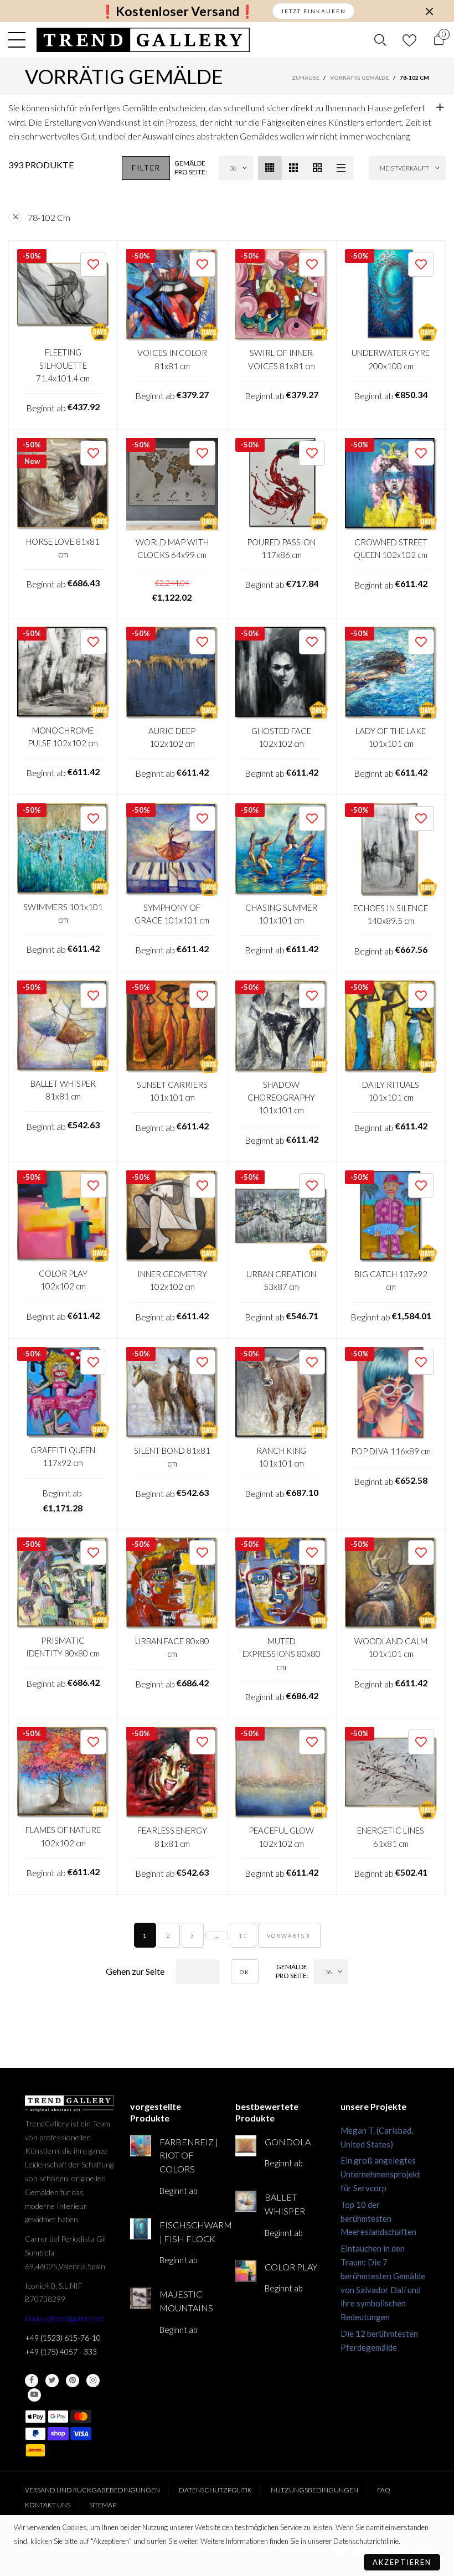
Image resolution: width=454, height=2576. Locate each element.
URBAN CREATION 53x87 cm (281, 1280)
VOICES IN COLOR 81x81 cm (172, 359)
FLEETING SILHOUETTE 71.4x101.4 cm (63, 365)
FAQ (384, 2490)
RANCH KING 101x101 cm (281, 1457)
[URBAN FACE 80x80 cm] (172, 1584)
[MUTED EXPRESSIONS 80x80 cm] (282, 1584)
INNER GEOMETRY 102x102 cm (172, 1280)
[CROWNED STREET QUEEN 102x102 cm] (391, 484)
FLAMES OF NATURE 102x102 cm (63, 1836)
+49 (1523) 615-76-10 (63, 2338)
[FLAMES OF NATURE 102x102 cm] (63, 1773)
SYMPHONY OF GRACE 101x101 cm (172, 914)
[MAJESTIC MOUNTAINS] (141, 2298)
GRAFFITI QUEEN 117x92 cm (63, 1456)
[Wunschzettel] (409, 40)
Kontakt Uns (48, 2505)
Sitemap (103, 2505)
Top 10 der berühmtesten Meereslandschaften (378, 2218)
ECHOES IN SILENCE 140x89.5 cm (391, 914)
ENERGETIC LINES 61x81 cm (391, 1837)
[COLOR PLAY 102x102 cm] (63, 1216)
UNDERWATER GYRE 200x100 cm (391, 359)
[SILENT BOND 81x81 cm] (172, 1393)
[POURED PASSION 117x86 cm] (282, 484)
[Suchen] (380, 40)
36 (233, 168)
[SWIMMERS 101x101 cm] (63, 849)
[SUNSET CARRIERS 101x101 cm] (172, 1027)
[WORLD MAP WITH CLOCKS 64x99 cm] (172, 484)
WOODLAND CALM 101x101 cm (391, 1647)
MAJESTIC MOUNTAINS (186, 2301)
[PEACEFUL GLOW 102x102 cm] (282, 1773)
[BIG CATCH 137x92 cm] (391, 1217)
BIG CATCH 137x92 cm (391, 1280)
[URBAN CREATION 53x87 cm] (282, 1217)
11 (243, 1935)
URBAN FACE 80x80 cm (172, 1647)
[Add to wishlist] (93, 264)
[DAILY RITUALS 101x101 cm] (391, 1027)
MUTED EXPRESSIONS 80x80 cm (282, 1654)
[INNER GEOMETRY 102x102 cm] (172, 1217)
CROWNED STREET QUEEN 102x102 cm (391, 548)
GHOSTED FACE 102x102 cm (281, 737)
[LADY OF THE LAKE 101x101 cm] (391, 673)
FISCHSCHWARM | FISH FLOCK (189, 2232)
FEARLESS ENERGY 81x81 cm (172, 1837)
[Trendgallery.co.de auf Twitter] (52, 2381)
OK (245, 1972)
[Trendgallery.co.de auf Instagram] (93, 2381)
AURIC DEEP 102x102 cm (172, 737)
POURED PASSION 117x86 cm (281, 548)
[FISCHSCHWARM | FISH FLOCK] (141, 2229)
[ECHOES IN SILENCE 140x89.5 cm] (391, 850)
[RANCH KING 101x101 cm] (282, 1393)
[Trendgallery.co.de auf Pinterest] (73, 2381)
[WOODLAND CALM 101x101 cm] (391, 1584)
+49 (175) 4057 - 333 (61, 2352)
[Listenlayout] (341, 168)
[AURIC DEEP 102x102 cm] (172, 673)
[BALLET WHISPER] (246, 2201)
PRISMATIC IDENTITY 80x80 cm (63, 1647)
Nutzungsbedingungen (314, 2490)
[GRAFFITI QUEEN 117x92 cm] (63, 1393)
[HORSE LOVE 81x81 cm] (63, 484)
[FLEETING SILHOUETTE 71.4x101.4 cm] (63, 295)
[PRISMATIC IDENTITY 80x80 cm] (63, 1583)
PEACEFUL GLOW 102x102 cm (281, 1837)
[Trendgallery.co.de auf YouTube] (34, 2395)
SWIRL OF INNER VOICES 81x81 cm (282, 359)
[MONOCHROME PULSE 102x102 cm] (63, 673)
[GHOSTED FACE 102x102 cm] (282, 673)
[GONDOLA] (246, 2146)
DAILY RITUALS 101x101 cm (391, 1091)
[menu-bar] (20, 40)
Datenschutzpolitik (215, 2490)
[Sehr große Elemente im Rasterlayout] (318, 168)
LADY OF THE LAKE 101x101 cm (391, 737)
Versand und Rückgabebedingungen (92, 2490)
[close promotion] (429, 11)
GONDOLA (288, 2142)
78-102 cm (49, 217)
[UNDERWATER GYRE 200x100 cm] (391, 295)
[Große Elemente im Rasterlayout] (294, 168)
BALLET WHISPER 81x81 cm (63, 1090)
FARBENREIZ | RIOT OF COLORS (189, 2156)
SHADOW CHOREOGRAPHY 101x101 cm (281, 1098)
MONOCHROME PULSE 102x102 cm (63, 737)
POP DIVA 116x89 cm (391, 1451)
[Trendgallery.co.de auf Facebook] (32, 2381)
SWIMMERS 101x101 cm (63, 913)
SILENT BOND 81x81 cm (172, 1457)
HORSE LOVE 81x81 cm (63, 548)
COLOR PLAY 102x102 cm (63, 1280)
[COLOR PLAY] (246, 2271)
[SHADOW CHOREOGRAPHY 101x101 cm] (282, 1027)
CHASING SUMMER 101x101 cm (281, 914)
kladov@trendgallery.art (65, 2318)
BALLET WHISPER (285, 2204)
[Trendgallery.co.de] (143, 40)
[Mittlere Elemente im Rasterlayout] (270, 168)
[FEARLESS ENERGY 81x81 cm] (172, 1773)
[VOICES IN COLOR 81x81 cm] (172, 295)
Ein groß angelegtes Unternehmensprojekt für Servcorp (380, 2174)
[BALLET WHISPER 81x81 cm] (63, 1026)
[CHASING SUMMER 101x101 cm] (282, 850)
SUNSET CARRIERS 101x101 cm (172, 1091)
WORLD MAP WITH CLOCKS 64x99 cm (172, 548)
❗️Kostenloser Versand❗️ (177, 11)
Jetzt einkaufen (313, 11)
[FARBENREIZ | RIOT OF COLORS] (141, 2146)
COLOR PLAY (291, 2267)
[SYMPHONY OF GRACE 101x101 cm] (172, 850)
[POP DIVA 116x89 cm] (391, 1393)
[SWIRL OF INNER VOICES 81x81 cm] (282, 295)
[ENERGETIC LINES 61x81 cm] (391, 1773)
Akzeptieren (402, 2562)
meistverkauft (404, 168)
